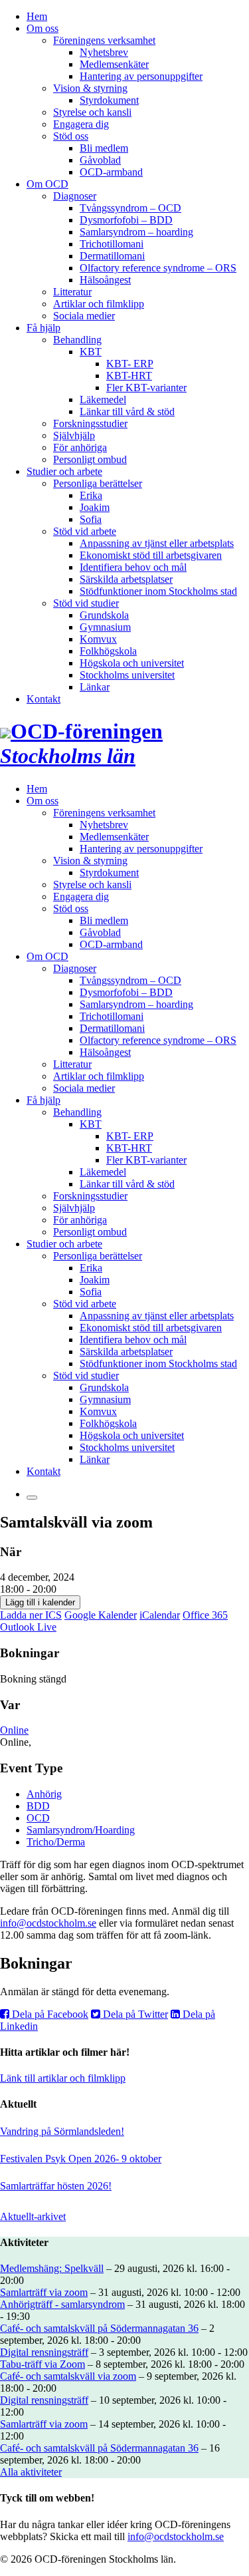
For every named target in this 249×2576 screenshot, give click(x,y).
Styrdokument (109, 100)
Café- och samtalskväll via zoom (68, 2376)
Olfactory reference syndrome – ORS (158, 268)
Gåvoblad (100, 160)
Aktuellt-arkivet (33, 2216)
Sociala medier (84, 316)
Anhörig (44, 1794)
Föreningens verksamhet (104, 40)
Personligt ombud (90, 459)
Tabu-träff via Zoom (42, 2364)
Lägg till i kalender (40, 1602)
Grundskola (104, 615)
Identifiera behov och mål (133, 567)
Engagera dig (81, 124)
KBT (91, 352)
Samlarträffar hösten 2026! (56, 2186)
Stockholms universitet (127, 675)
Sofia (91, 519)
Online (14, 1730)
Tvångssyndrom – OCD (130, 208)
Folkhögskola (108, 651)
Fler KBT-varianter (146, 388)
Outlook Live (28, 1627)
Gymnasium (105, 627)
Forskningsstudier (90, 423)
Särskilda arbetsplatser (126, 579)
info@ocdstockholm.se (48, 1923)
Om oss (42, 28)
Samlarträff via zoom (44, 2292)
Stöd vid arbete (85, 531)
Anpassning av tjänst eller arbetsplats (157, 543)
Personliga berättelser (98, 483)
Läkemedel (103, 400)
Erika (91, 495)
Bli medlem (104, 148)
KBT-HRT (129, 376)
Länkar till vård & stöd (127, 411)
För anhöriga (80, 447)
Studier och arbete (64, 471)
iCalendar (160, 1615)
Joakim (95, 507)
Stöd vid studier (86, 603)
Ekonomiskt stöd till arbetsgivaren (151, 555)
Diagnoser (75, 196)
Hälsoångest (105, 280)
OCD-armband (111, 172)
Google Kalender (101, 1615)
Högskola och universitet (132, 663)
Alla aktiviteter (31, 2472)
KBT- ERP (130, 364)
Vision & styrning (90, 88)
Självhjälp (74, 435)
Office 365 (205, 1615)
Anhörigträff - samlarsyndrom (62, 2304)
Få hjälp (43, 328)
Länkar (95, 687)
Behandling (77, 340)
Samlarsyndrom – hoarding (136, 232)
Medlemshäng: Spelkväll (52, 2268)
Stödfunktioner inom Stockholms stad (158, 591)
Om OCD (47, 184)
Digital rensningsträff (44, 2352)
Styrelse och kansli (92, 112)
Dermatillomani (112, 256)
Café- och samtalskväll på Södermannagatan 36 (99, 2328)
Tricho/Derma (56, 1842)
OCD (38, 1818)
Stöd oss (71, 136)
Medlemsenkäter (114, 64)
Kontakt (43, 699)
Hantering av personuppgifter (141, 76)
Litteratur (72, 292)
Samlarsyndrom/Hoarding (81, 1830)
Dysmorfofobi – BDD (126, 220)
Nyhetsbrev (104, 52)
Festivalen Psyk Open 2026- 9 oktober (81, 2159)
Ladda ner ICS (31, 1615)
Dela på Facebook (49, 2014)
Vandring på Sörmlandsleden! (62, 2131)
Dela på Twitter (134, 2014)
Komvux (98, 639)
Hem (37, 16)
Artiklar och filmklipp (99, 304)
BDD (38, 1806)
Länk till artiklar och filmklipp (63, 2078)
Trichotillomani (112, 244)
